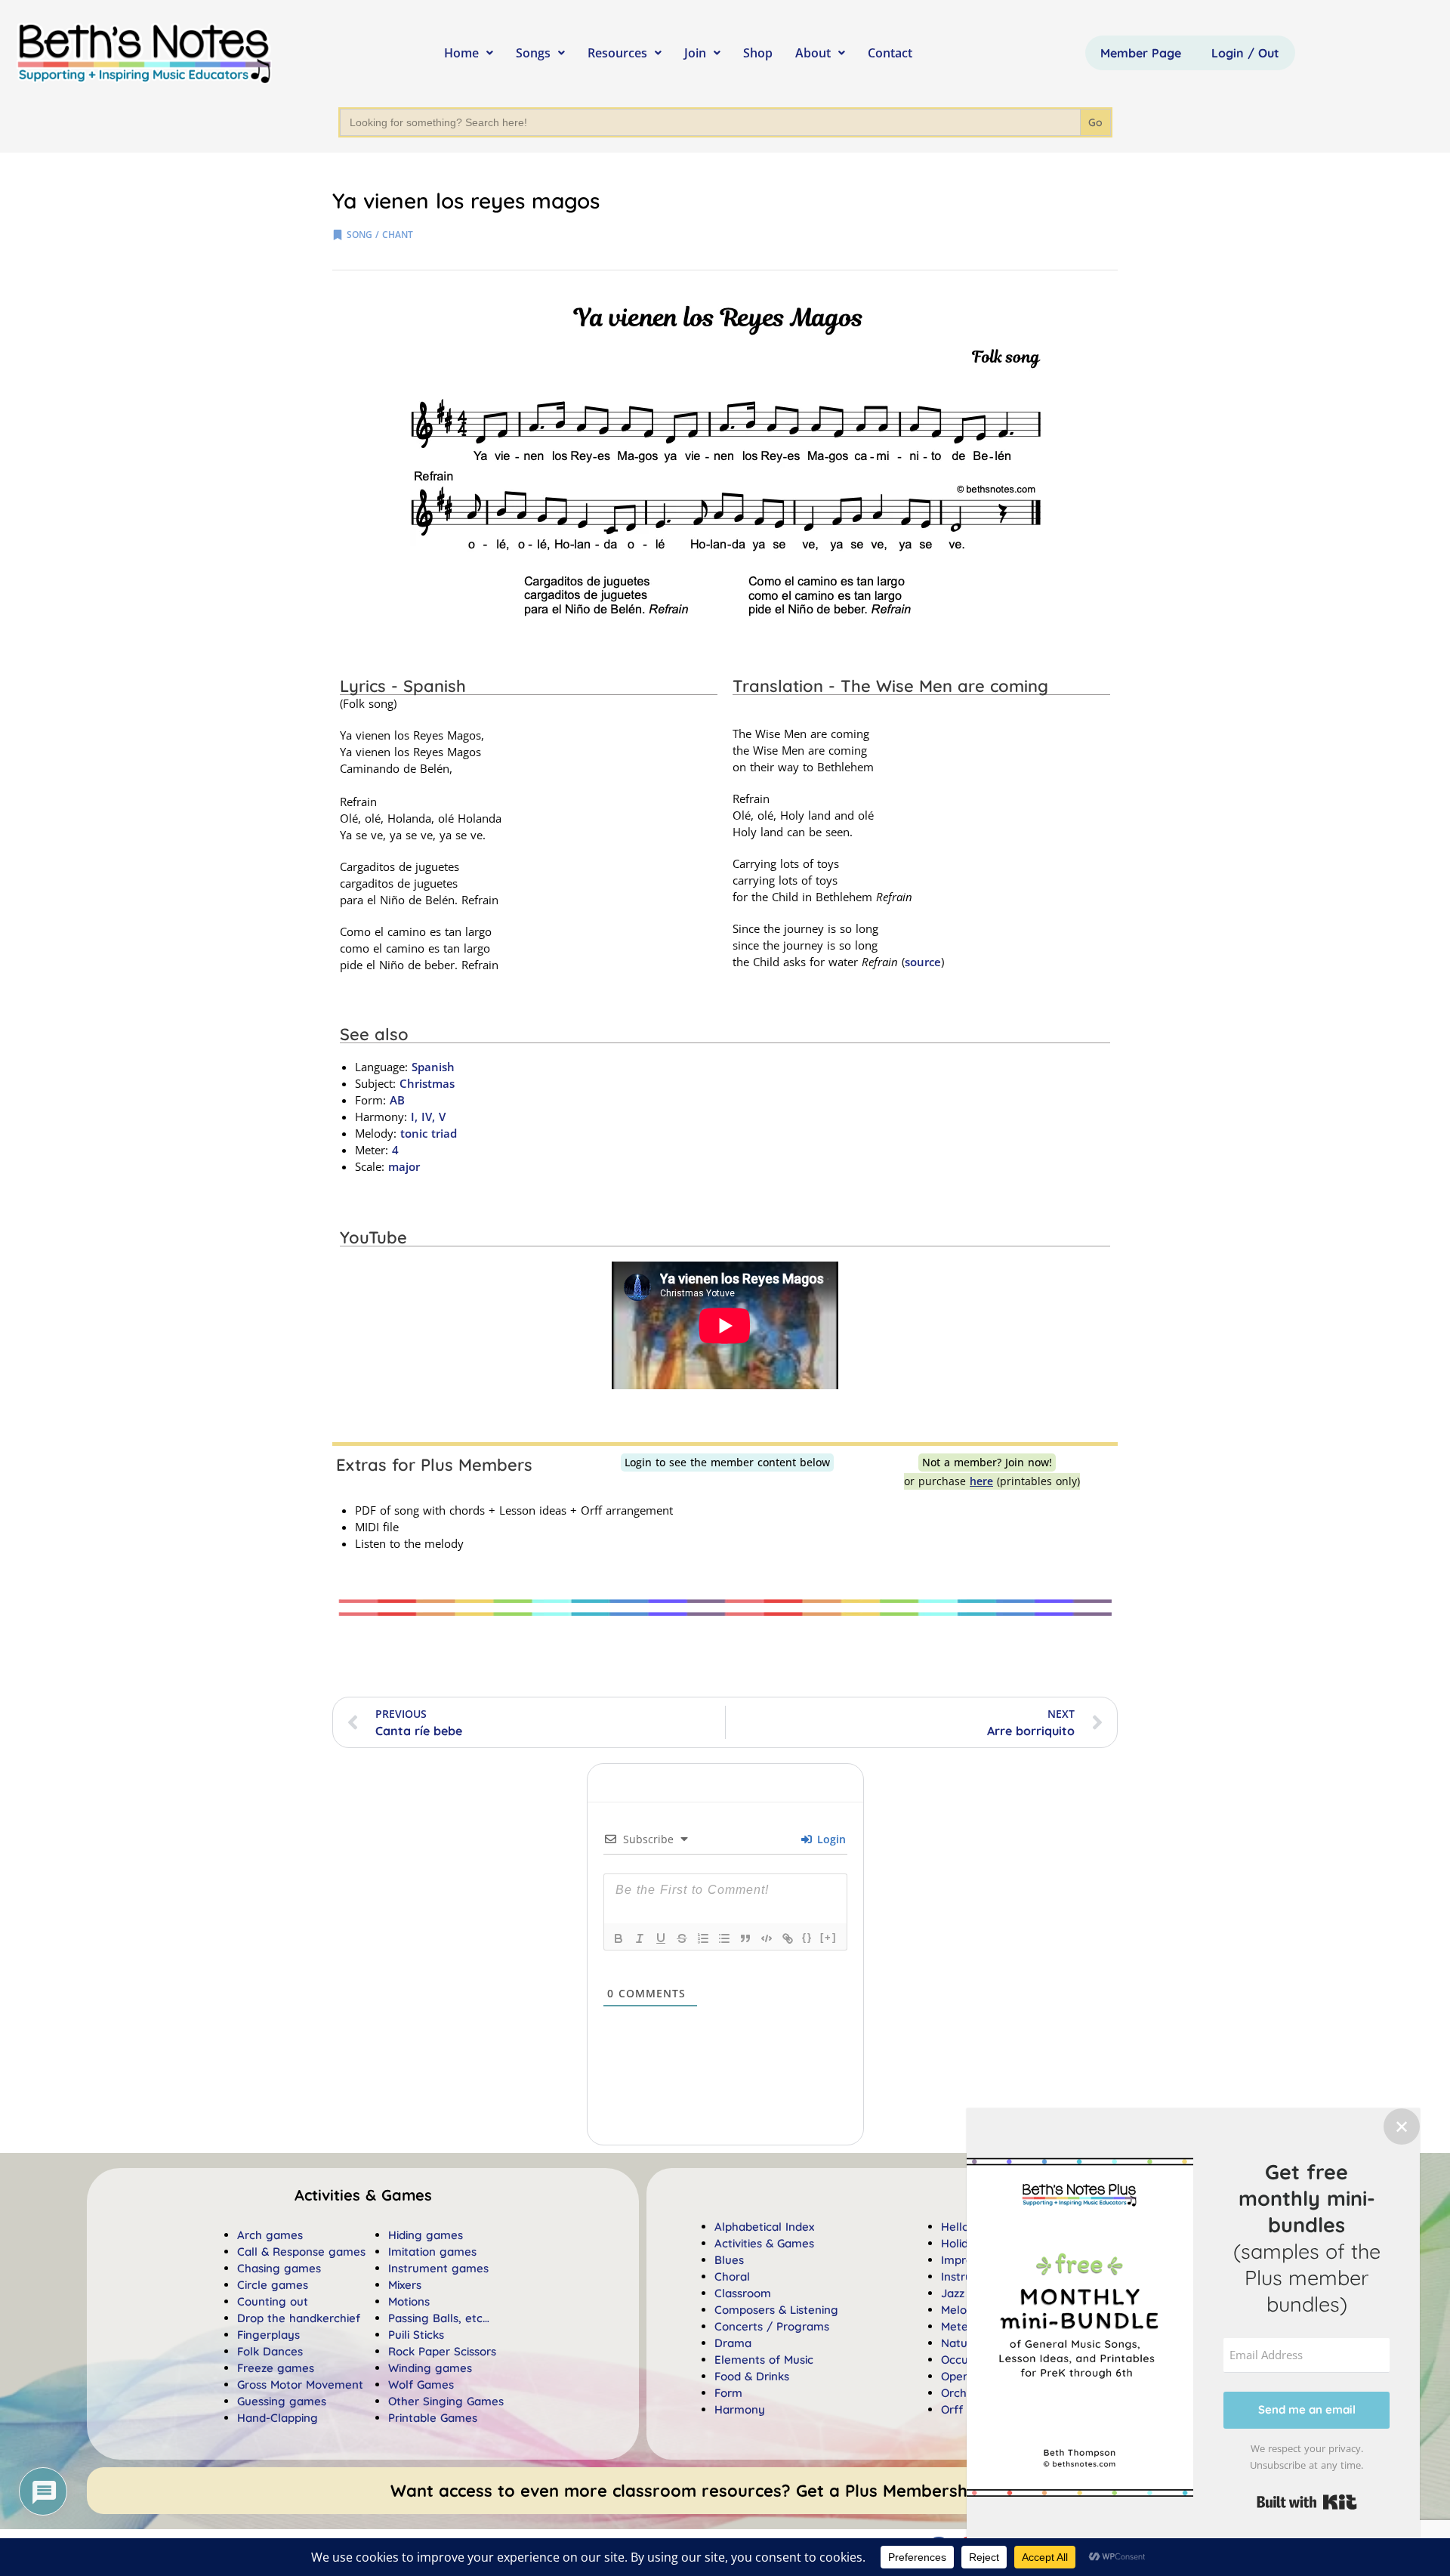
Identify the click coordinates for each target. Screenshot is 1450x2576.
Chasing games (279, 2268)
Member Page (1141, 53)
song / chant (380, 235)
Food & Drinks (752, 2376)
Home (461, 53)
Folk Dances (270, 2351)
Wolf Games (421, 2384)
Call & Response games (301, 2252)
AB (397, 1100)
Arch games (270, 2235)
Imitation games (432, 2252)
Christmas (427, 1083)
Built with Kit (1307, 2502)
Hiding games (426, 2235)
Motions (409, 2301)
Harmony (740, 2409)
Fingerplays (268, 2335)
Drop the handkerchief (299, 2318)
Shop (758, 53)
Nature (960, 2343)
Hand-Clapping (278, 2418)
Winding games (430, 2368)
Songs (533, 53)
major (404, 1166)
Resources (617, 53)
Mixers (405, 2285)
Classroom (743, 2293)
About (813, 53)
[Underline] (661, 1938)
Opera (958, 2376)
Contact (890, 53)
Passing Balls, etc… (439, 2318)
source (923, 962)
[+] (828, 1937)
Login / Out (1245, 53)
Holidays (964, 2243)
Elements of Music (764, 2360)
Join (695, 53)
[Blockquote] (745, 1938)
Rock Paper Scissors (442, 2351)
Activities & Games (764, 2243)
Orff (952, 2409)
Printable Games (433, 2418)
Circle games (273, 2285)
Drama (733, 2343)
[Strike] (682, 1938)
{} (807, 1937)
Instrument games (438, 2268)
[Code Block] (767, 1938)
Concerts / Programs (772, 2326)
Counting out (273, 2301)
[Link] (788, 1938)
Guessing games (282, 2401)
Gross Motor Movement (300, 2384)
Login (830, 1839)
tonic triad (429, 1133)
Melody (961, 2310)
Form (728, 2393)
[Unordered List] (724, 1938)
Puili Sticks (416, 2335)
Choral (732, 2276)
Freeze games (276, 2368)
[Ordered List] (703, 1938)
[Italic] (640, 1938)
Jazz (953, 2293)
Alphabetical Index (764, 2227)
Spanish (433, 1067)
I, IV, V (426, 1117)
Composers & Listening (776, 2310)
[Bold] (619, 1938)
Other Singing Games (446, 2401)
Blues (729, 2260)
